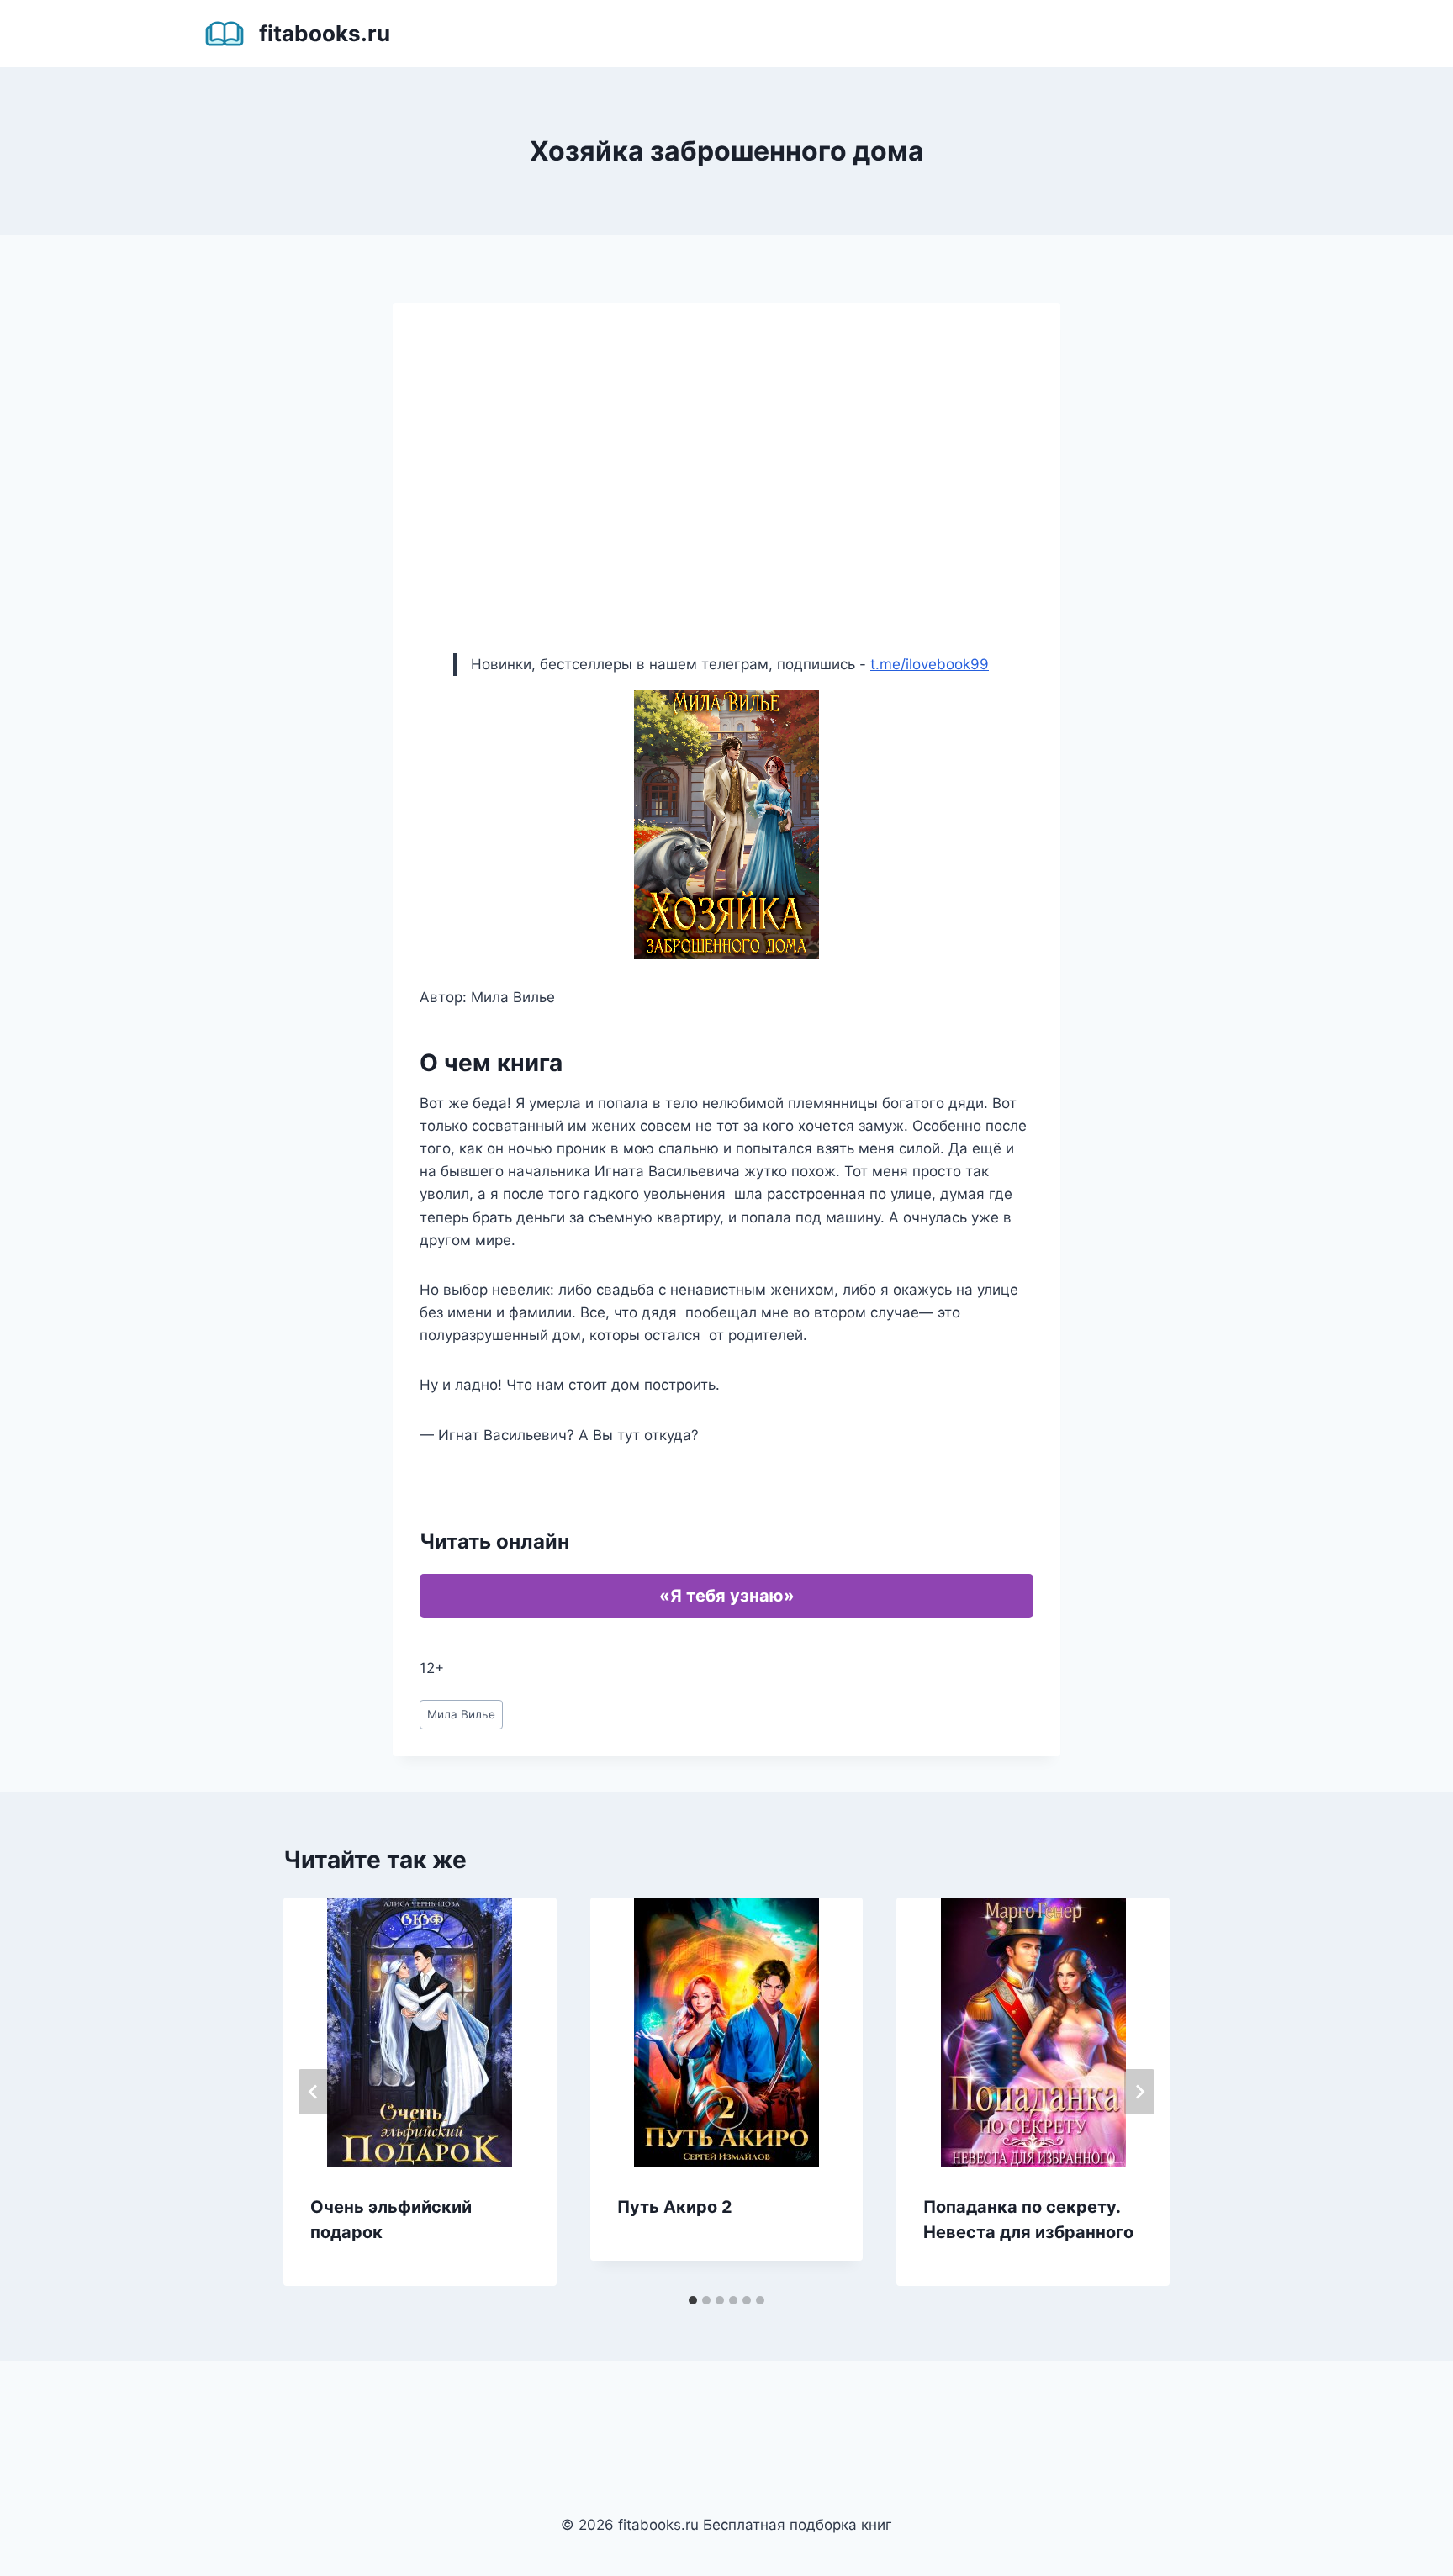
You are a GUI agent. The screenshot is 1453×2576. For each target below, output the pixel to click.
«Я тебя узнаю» (727, 1596)
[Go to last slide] (314, 2092)
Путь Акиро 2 (675, 2207)
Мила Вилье (461, 1714)
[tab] (693, 2300)
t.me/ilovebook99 (930, 664)
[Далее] (1139, 2092)
